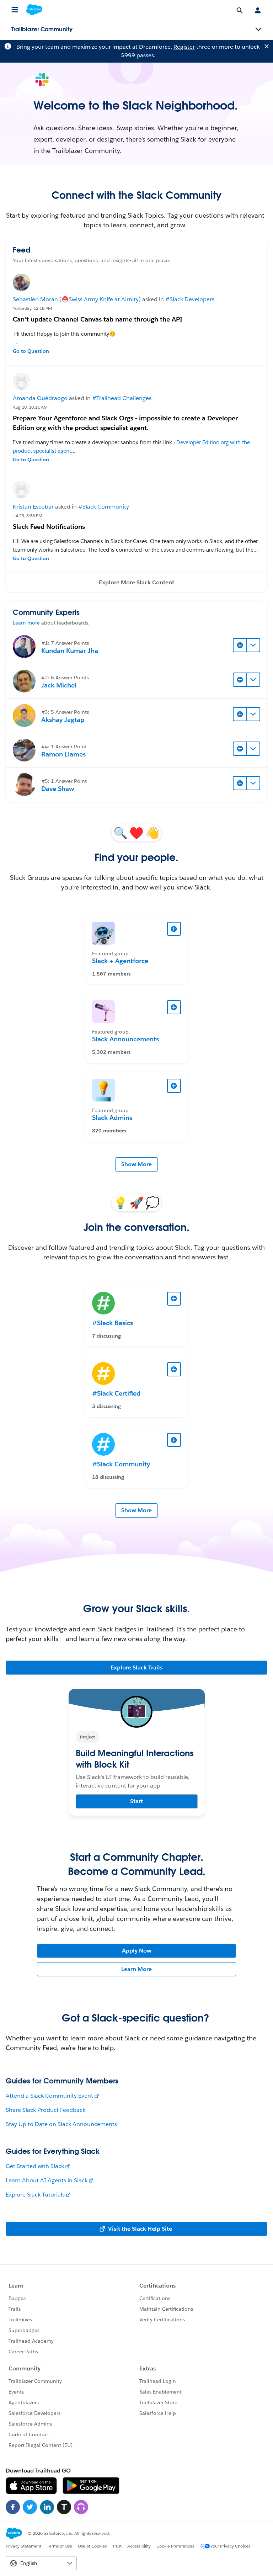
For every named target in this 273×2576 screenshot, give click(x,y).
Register (184, 47)
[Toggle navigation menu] (258, 30)
